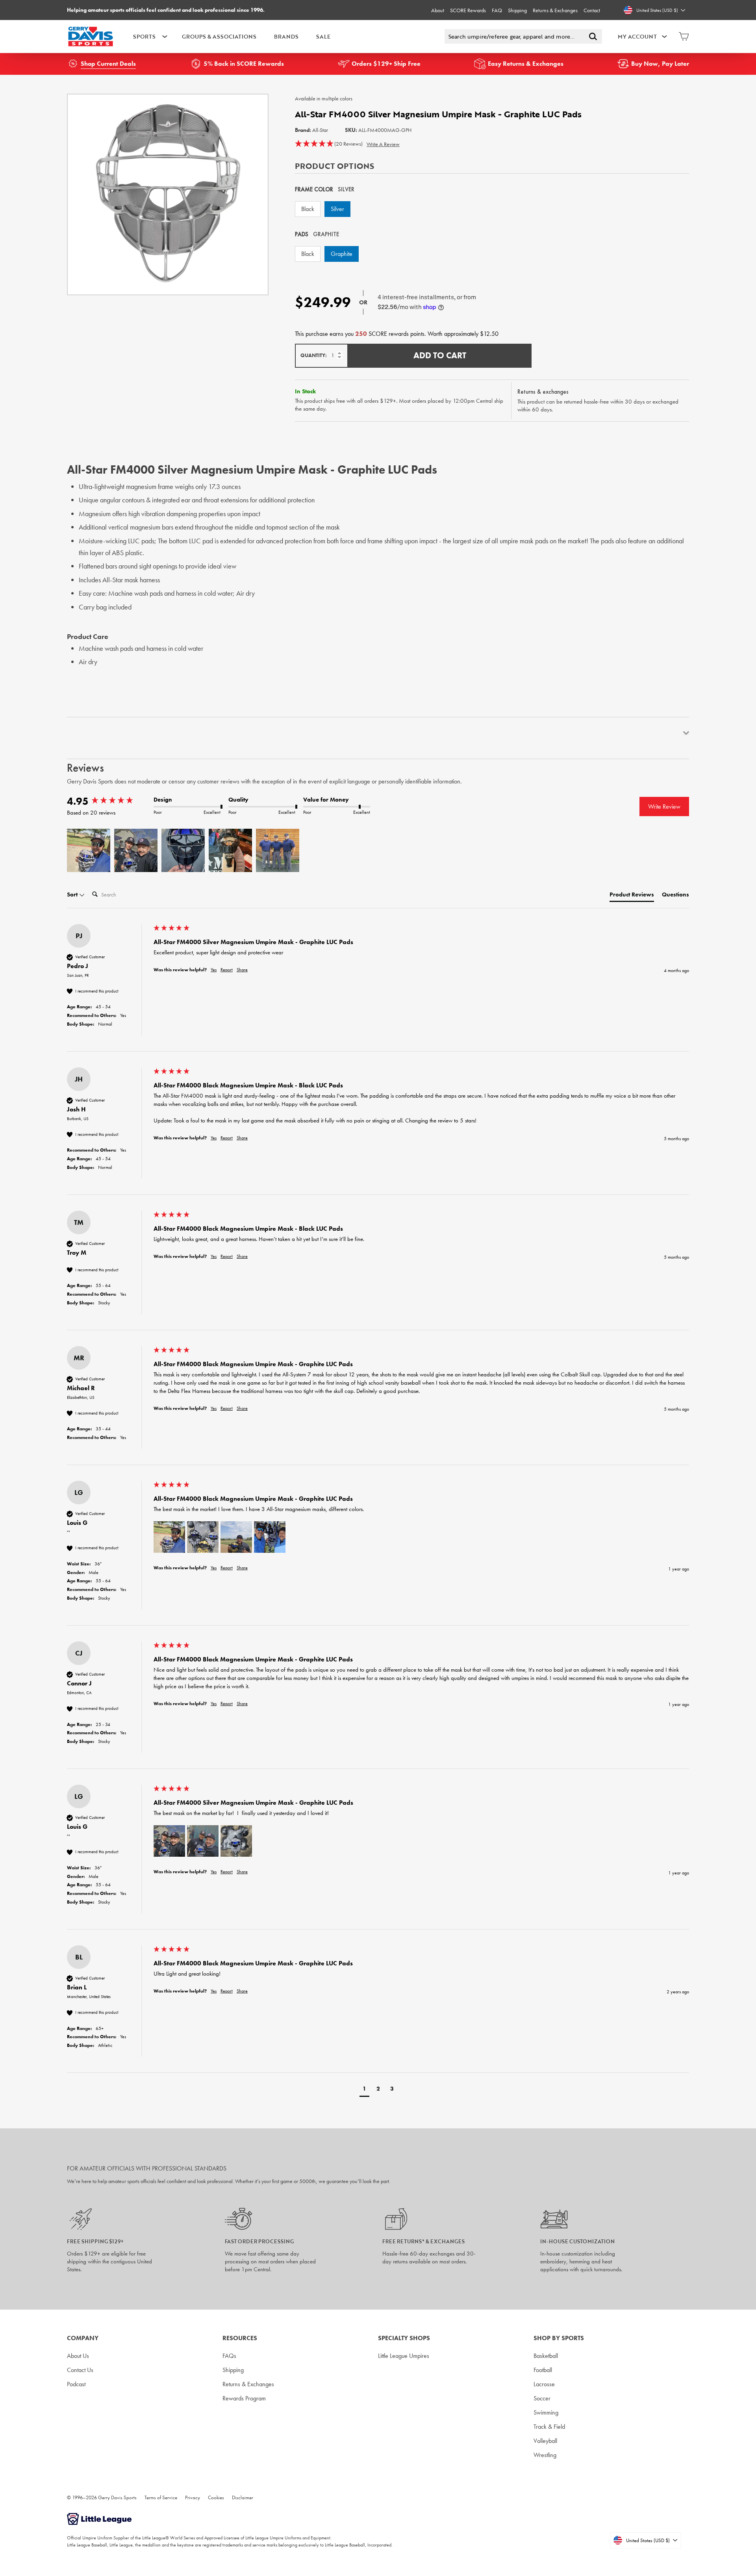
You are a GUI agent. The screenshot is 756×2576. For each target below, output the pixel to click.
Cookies (216, 2497)
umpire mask (517, 541)
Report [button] (227, 970)
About (438, 10)
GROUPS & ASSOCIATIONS (219, 36)
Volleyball (545, 2441)
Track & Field (549, 2427)
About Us (78, 2356)
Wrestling (545, 2455)
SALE (323, 36)
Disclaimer (243, 2497)
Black (308, 209)
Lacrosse (544, 2384)
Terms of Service (161, 2497)
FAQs (229, 2356)
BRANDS (286, 36)
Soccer (542, 2398)
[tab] (632, 896)
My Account (637, 36)
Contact (592, 10)
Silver (337, 209)
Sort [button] (73, 894)
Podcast (76, 2384)
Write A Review (383, 144)
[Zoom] (168, 194)
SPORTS (144, 36)
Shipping (517, 10)
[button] (329, 144)
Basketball (546, 2356)
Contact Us (80, 2370)
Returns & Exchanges (555, 10)
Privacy (193, 2497)
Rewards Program (244, 2398)
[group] (108, 801)
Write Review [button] (664, 807)
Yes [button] (214, 970)
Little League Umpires (404, 2356)
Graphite (342, 254)
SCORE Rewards (468, 10)
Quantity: (314, 355)
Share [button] (242, 970)
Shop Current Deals (108, 64)
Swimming (546, 2412)
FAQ (497, 10)
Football (543, 2370)
